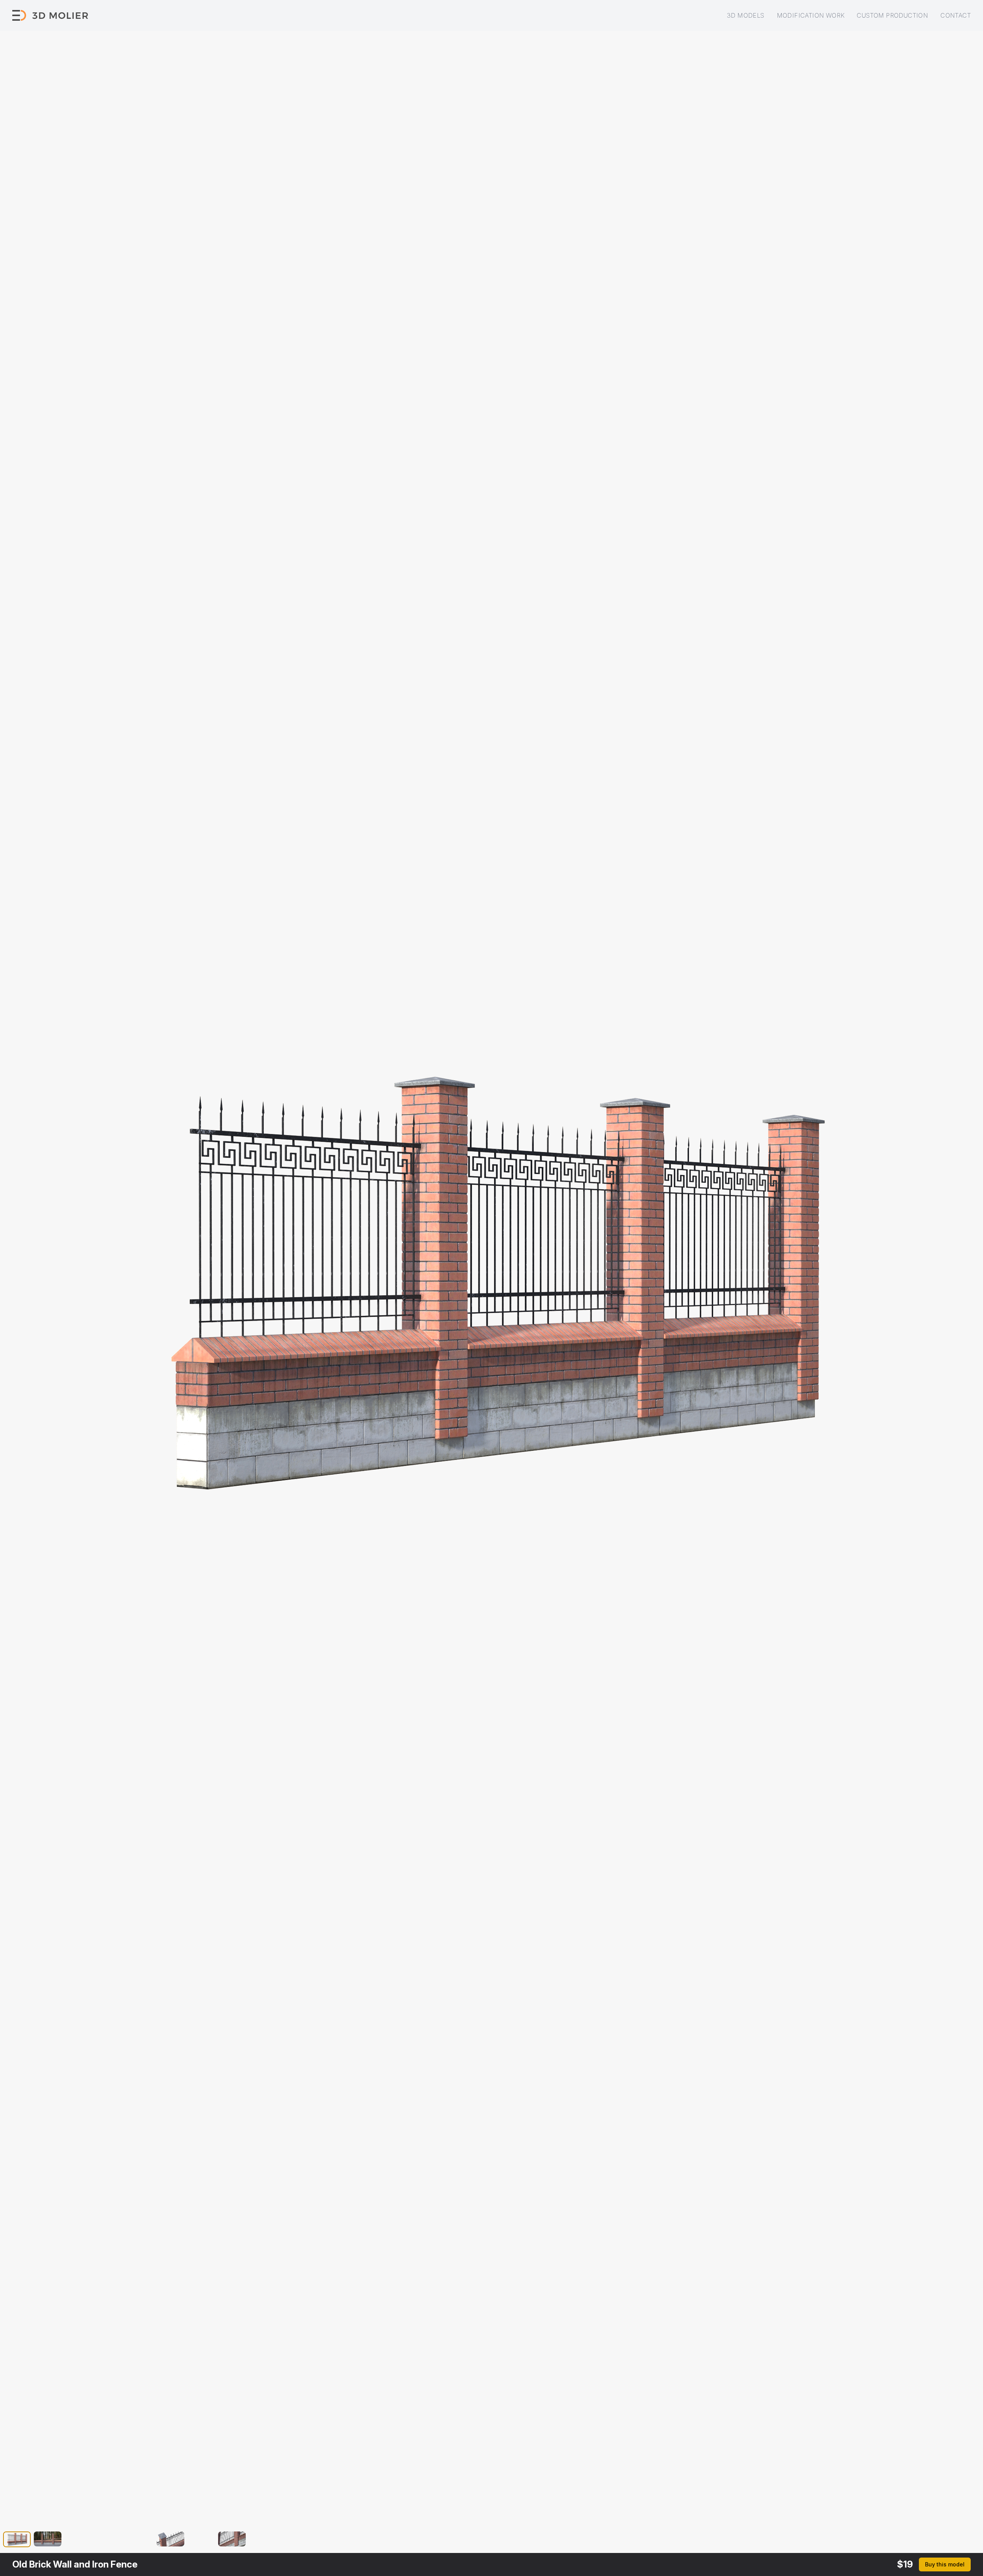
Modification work (811, 15)
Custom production (892, 15)
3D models (746, 15)
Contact (956, 15)
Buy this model (945, 2564)
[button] (17, 2541)
